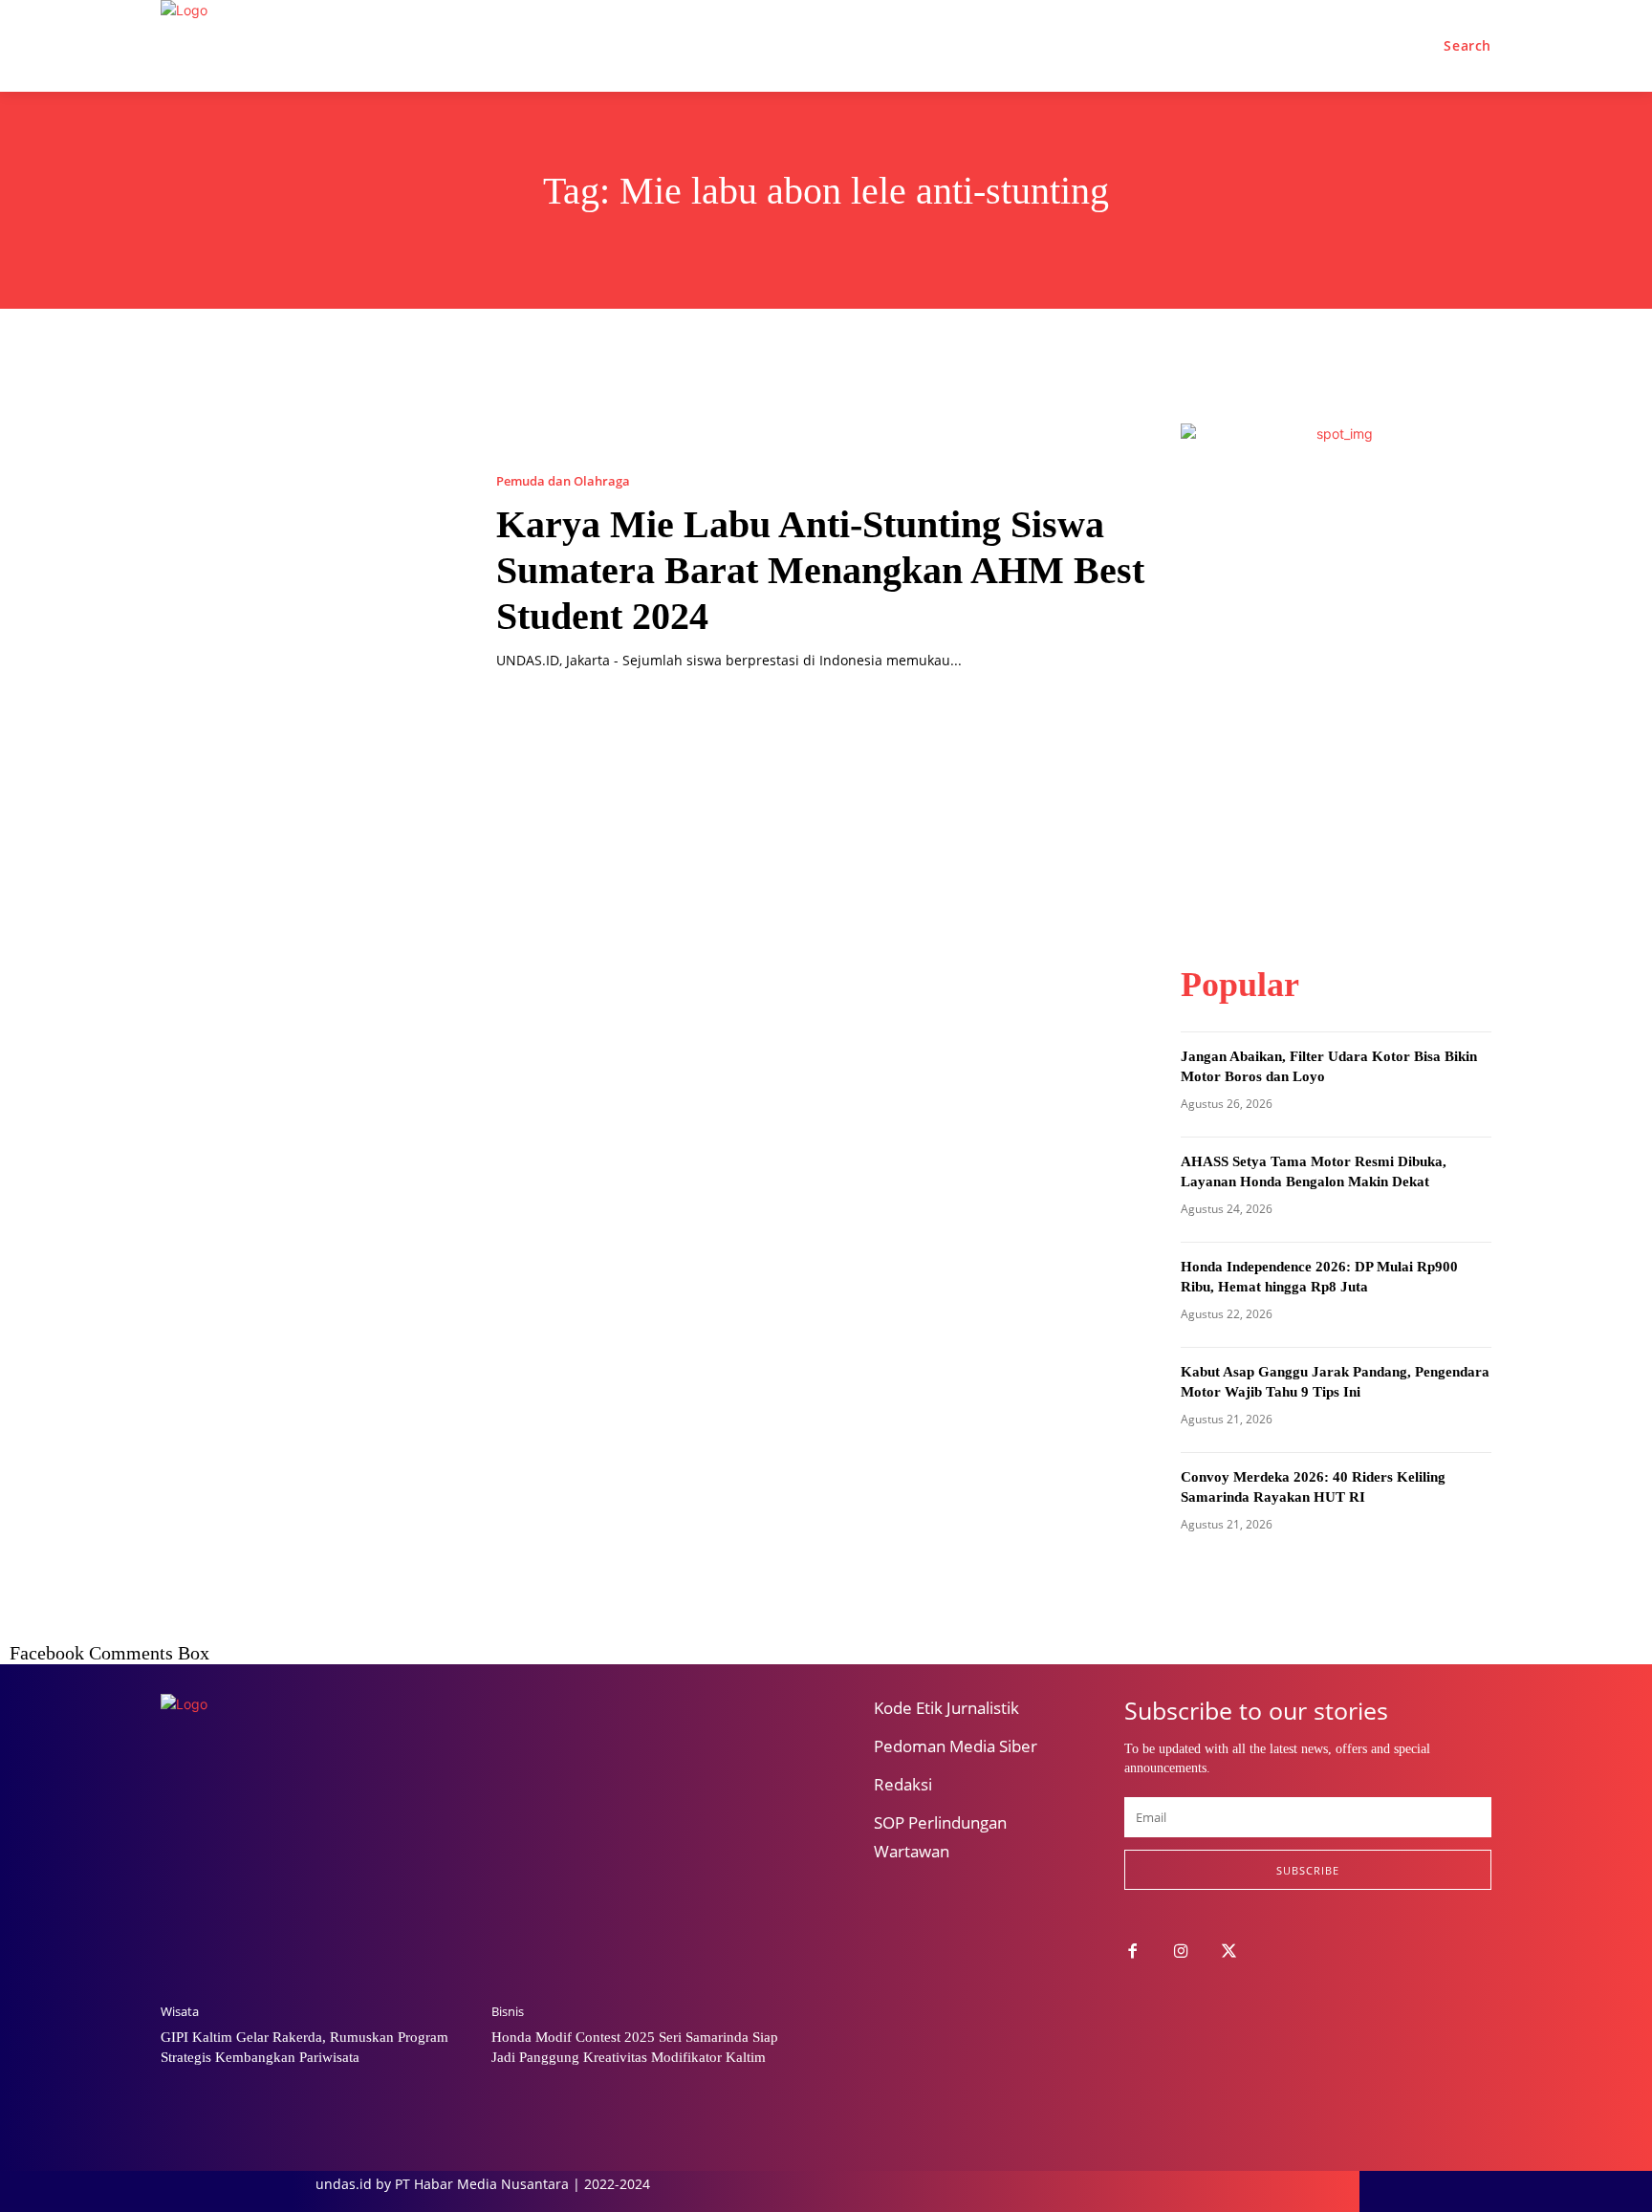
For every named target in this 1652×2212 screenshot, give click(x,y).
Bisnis (508, 2012)
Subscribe (1308, 1870)
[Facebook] (1132, 1952)
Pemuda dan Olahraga (563, 481)
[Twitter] (1230, 1952)
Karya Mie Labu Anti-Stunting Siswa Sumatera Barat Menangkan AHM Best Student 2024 (820, 570)
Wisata (180, 2012)
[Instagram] (1181, 1952)
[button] (1467, 46)
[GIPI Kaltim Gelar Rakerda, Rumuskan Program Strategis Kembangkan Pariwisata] (316, 1877)
